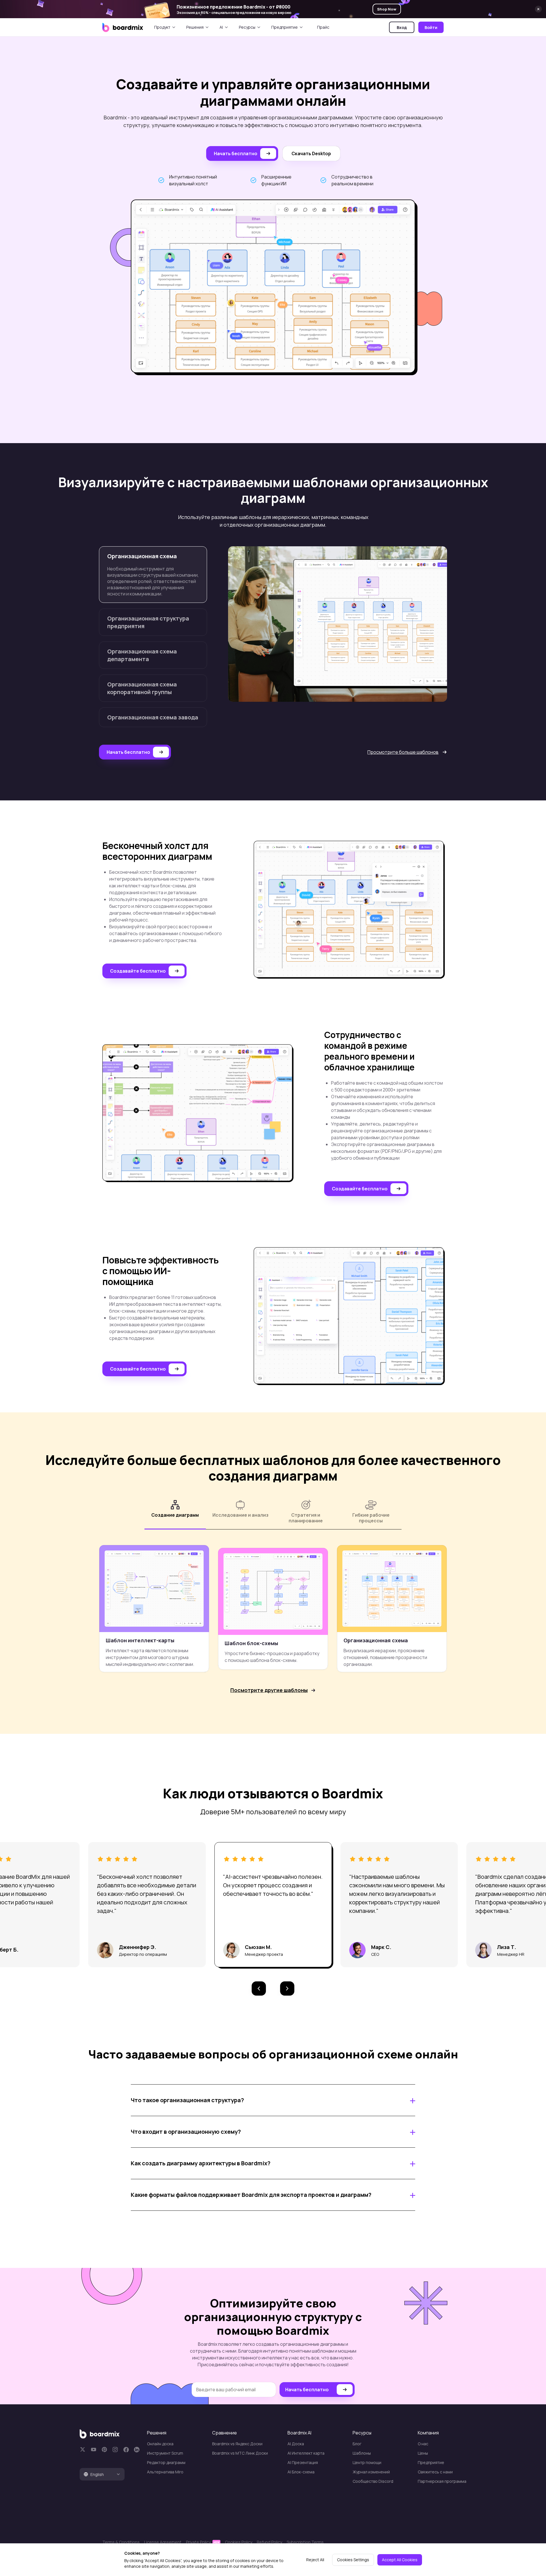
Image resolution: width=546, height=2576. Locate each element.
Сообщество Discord (373, 2481)
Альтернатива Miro (165, 2472)
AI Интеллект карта (306, 2453)
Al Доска (296, 2444)
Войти (431, 27)
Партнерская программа (442, 2481)
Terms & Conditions (121, 2542)
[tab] (102, 2474)
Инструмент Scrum (165, 2453)
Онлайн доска (160, 2444)
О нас (423, 2444)
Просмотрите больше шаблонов (403, 752)
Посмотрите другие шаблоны (269, 1690)
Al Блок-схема (301, 2472)
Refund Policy (269, 2542)
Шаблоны (362, 2453)
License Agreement (163, 2542)
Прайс (323, 27)
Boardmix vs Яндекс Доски (237, 2444)
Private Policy (199, 2542)
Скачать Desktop (311, 153)
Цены (423, 2453)
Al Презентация (303, 2462)
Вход (402, 27)
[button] (259, 1988)
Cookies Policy (239, 2542)
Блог (357, 2444)
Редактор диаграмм (166, 2462)
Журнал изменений (371, 2472)
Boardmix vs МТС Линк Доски (240, 2453)
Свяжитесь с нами (435, 2472)
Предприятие (431, 2462)
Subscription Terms (305, 2542)
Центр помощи (367, 2462)
